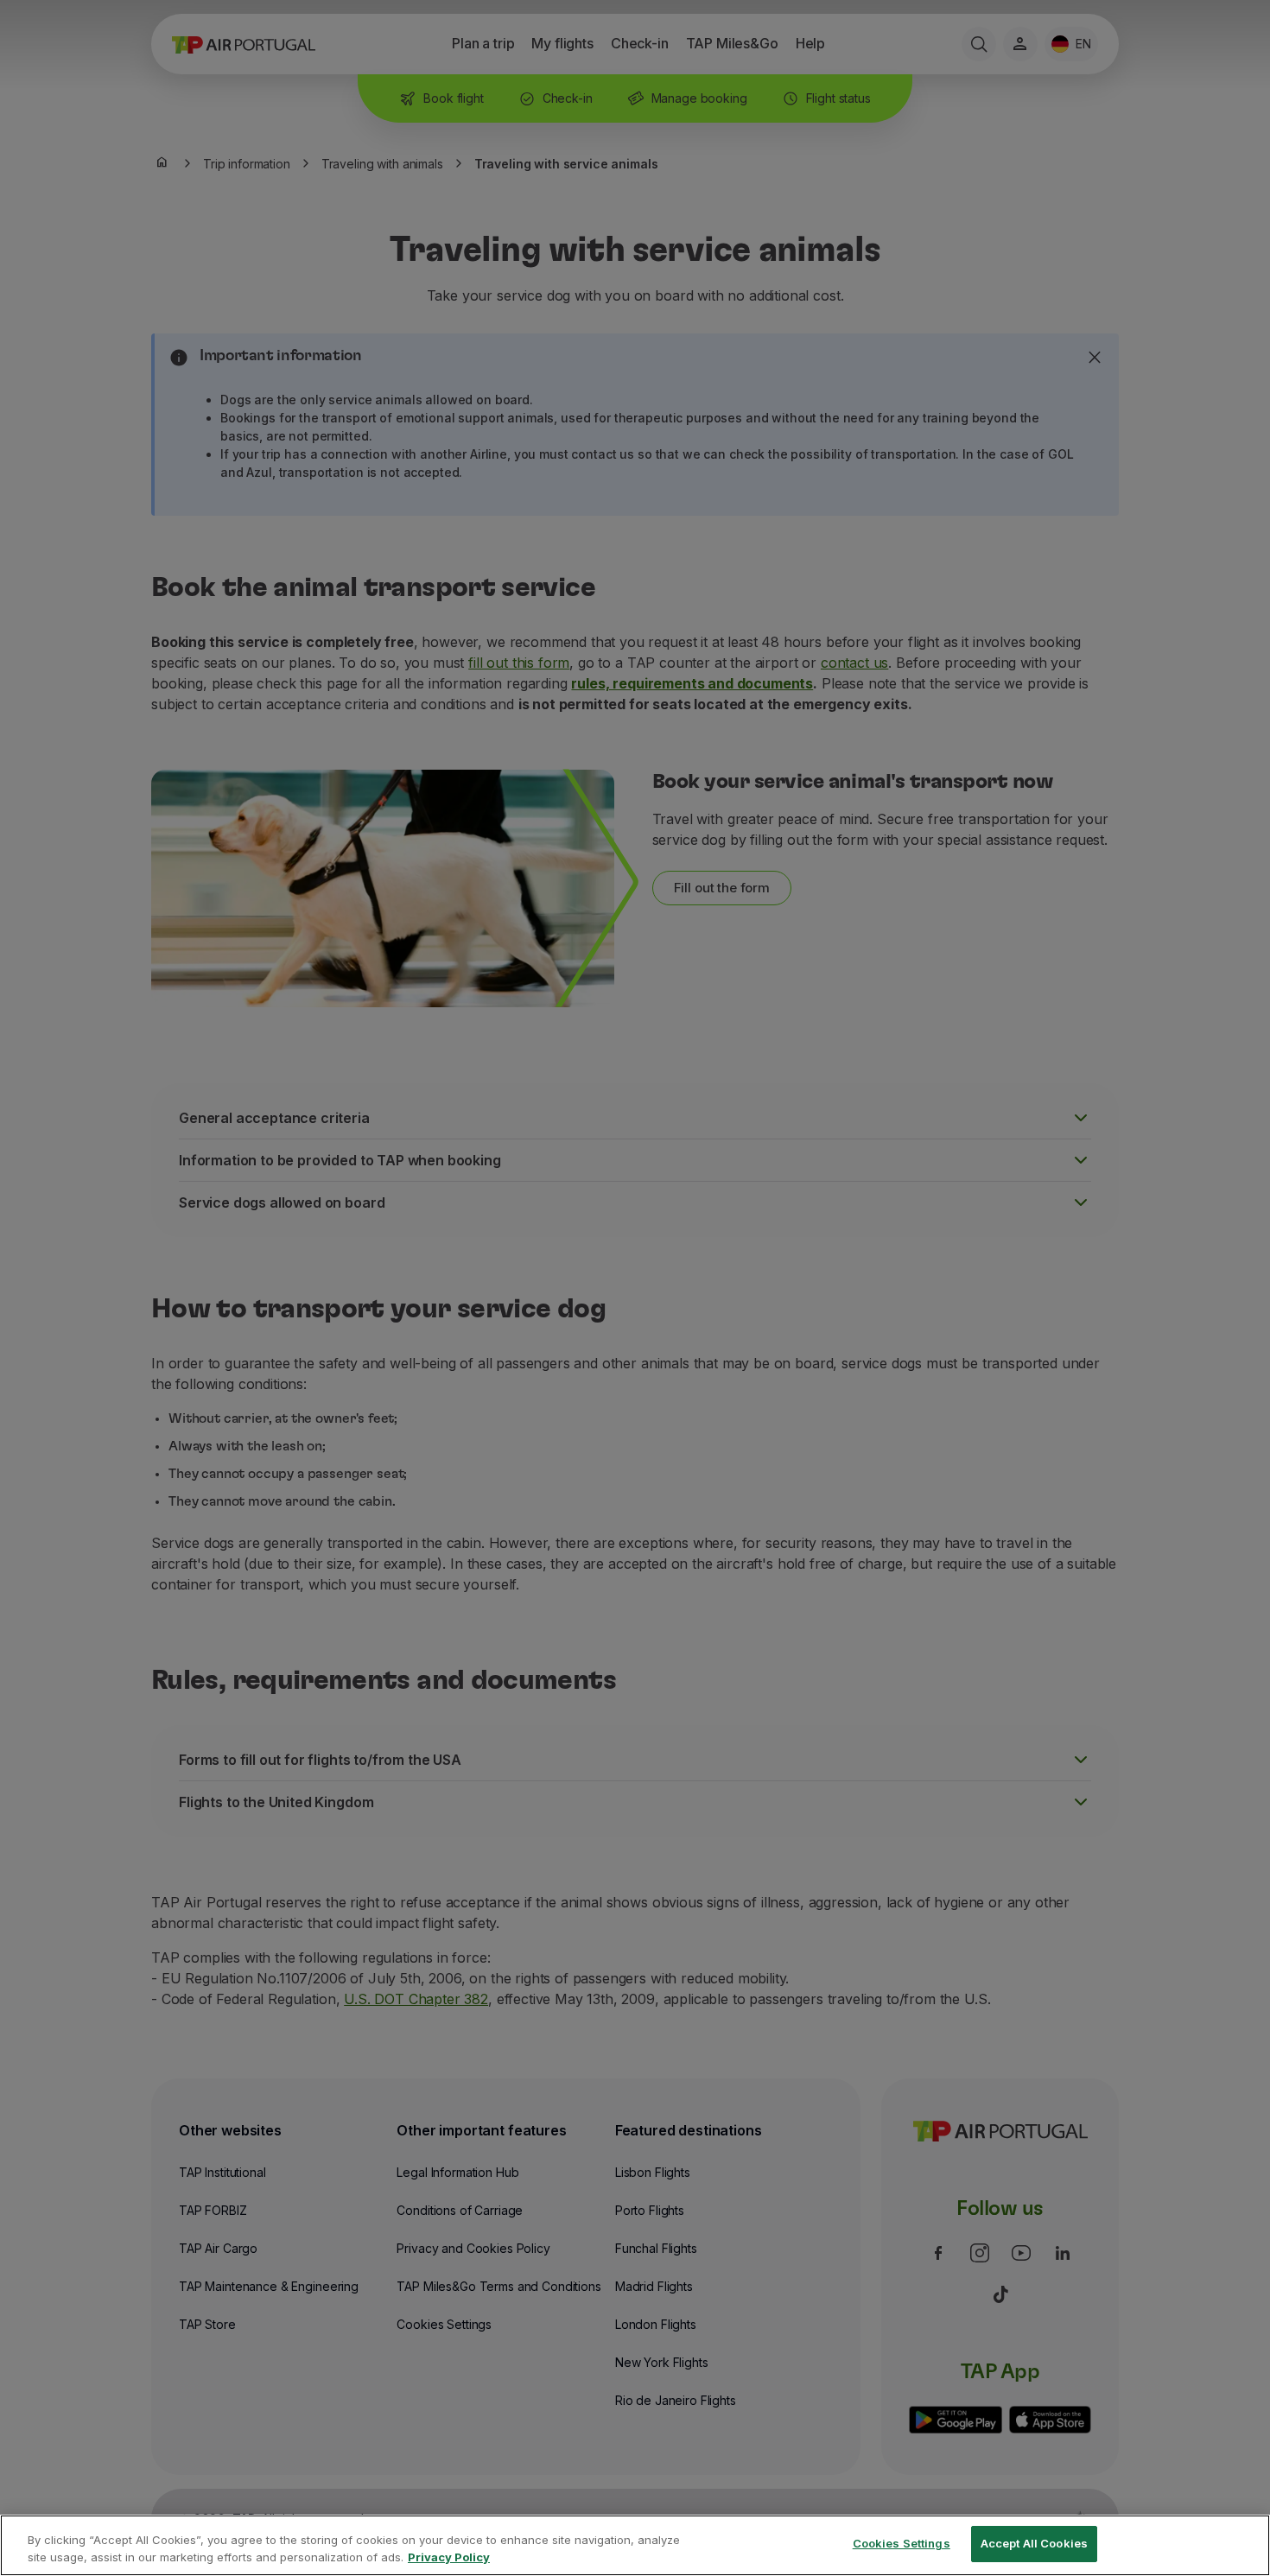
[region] (635, 2545)
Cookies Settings (902, 2543)
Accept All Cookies (1034, 2543)
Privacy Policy (449, 2557)
